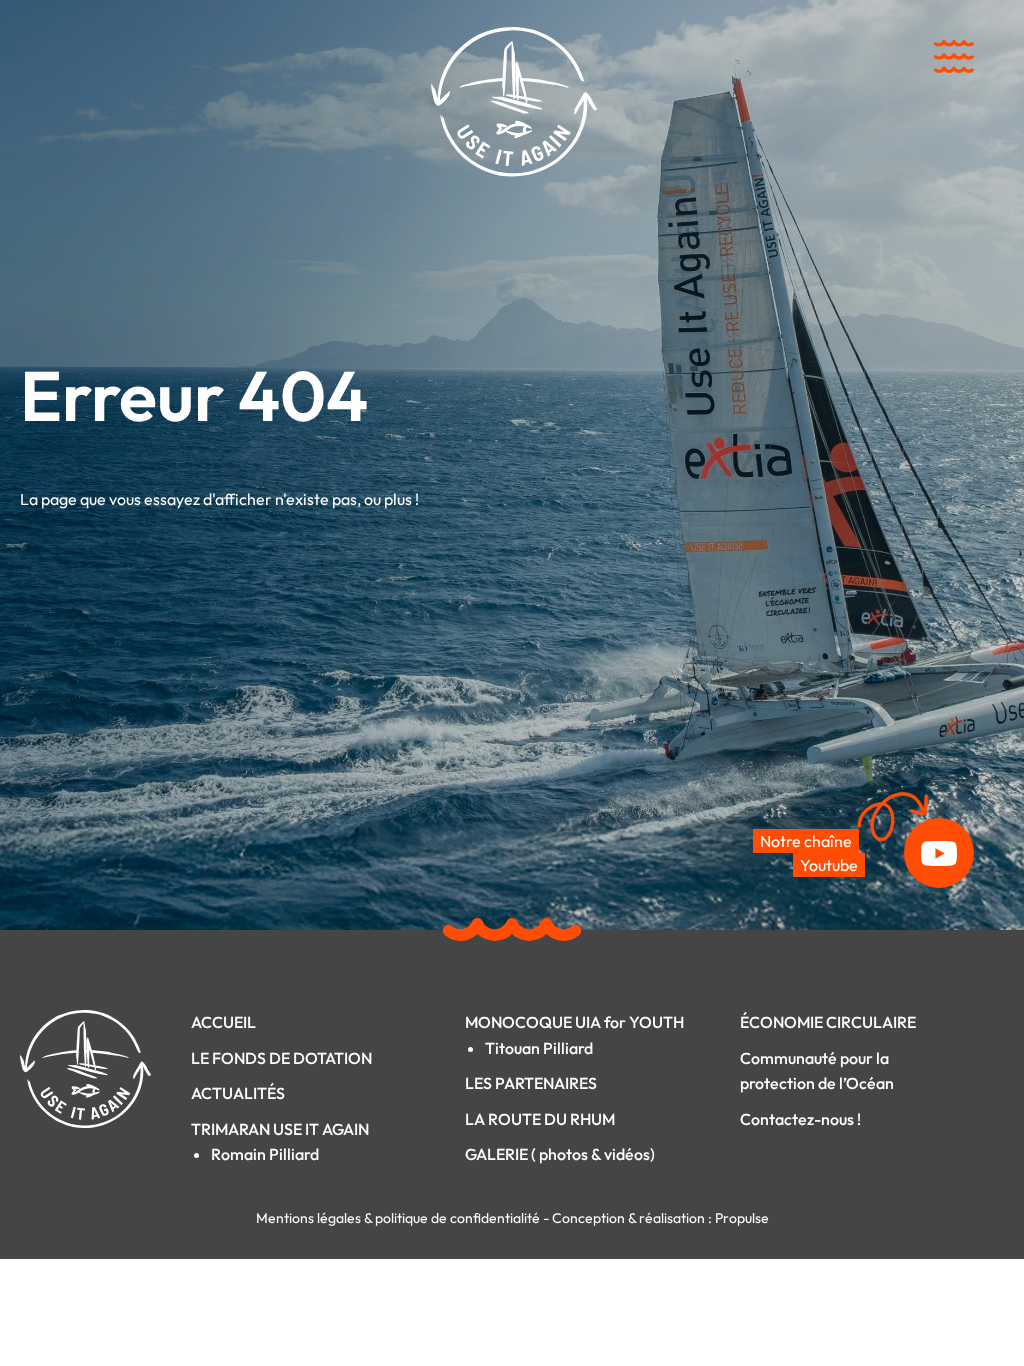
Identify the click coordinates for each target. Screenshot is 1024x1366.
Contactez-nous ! (800, 1119)
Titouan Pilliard (539, 1048)
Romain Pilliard (265, 1154)
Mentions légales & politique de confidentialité (399, 1218)
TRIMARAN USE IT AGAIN (280, 1129)
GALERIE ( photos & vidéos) (560, 1154)
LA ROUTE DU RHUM (540, 1119)
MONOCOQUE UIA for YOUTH (574, 1022)
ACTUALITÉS (238, 1093)
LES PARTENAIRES (531, 1083)
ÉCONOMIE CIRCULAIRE (828, 1022)
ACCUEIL (223, 1022)
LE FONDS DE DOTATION (281, 1058)
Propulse (742, 1218)
